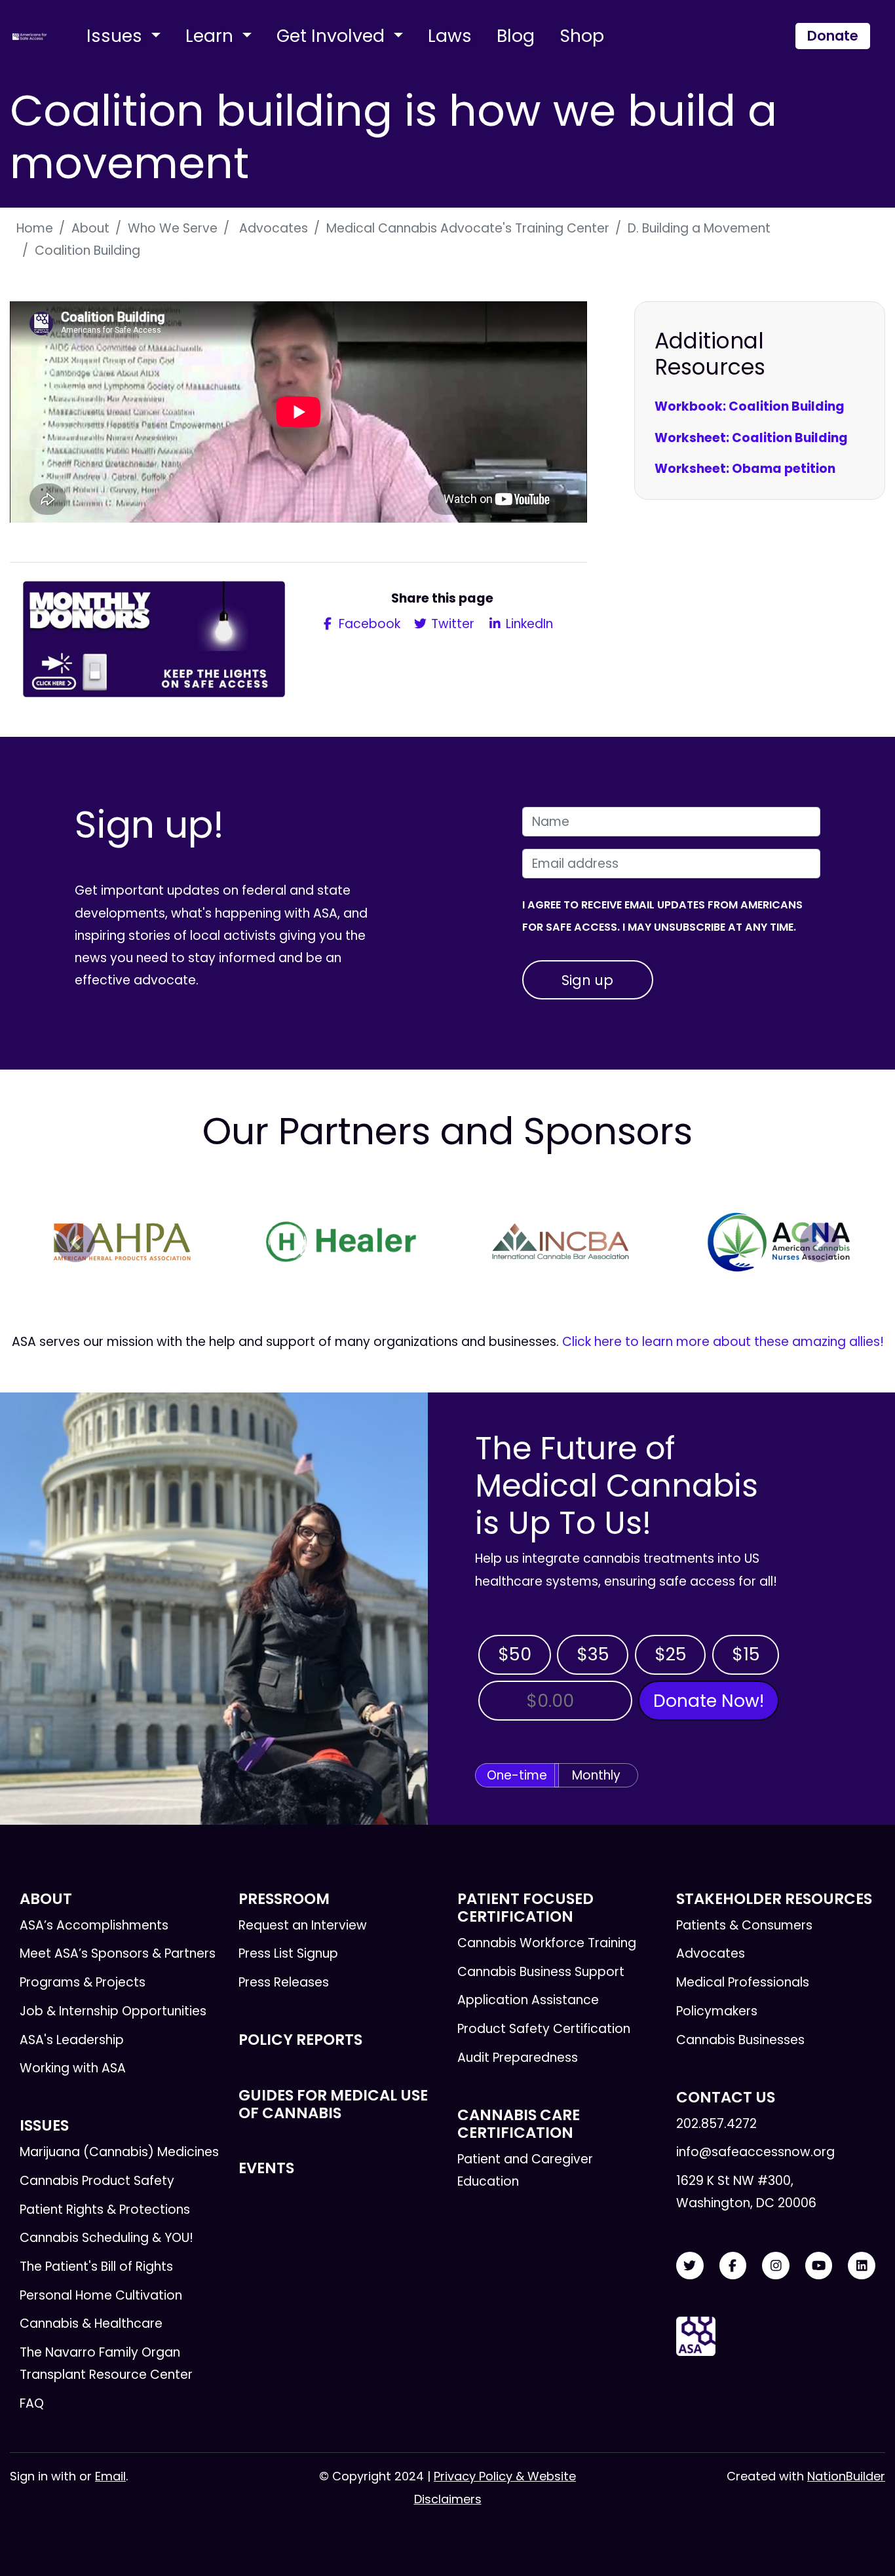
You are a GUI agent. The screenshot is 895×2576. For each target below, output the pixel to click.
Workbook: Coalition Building (750, 406)
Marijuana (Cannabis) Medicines (119, 2152)
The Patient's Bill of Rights (96, 2267)
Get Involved (333, 36)
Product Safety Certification (544, 2029)
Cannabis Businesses (740, 2040)
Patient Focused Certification (525, 1908)
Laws (450, 36)
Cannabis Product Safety (97, 2181)
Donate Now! (709, 1701)
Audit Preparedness (518, 2058)
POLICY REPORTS (300, 2040)
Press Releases (284, 1982)
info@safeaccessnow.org (755, 2152)
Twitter (451, 624)
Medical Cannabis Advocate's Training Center (468, 228)
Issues (117, 36)
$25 (671, 1654)
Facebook (368, 624)
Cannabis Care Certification (519, 2124)
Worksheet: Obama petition (745, 469)
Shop (582, 36)
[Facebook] (733, 2266)
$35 (593, 1654)
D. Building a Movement (699, 228)
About (90, 228)
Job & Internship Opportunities (113, 2011)
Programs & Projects (83, 1982)
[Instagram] (776, 2266)
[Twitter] (690, 2266)
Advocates (272, 228)
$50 (515, 1654)
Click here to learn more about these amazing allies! (723, 1342)
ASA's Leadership (72, 2040)
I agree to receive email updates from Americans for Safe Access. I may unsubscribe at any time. (662, 916)
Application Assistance (528, 2000)
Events (266, 2168)
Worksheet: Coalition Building (751, 438)
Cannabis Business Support (541, 1972)
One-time (517, 1775)
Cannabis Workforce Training (547, 1943)
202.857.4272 (716, 2124)
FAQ (32, 2403)
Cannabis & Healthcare (91, 2324)
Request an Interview (303, 1925)
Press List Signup (288, 1953)
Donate (833, 36)
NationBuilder (846, 2476)
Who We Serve (173, 228)
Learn (212, 36)
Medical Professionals (743, 1982)
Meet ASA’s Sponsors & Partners (118, 1953)
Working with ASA (73, 2068)
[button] (75, 1242)
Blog (516, 36)
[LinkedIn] (862, 2266)
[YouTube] (819, 2266)
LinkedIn (528, 624)
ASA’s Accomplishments (94, 1925)
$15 (746, 1654)
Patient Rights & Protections (105, 2210)
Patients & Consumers (744, 1925)
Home (35, 228)
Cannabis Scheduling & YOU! (106, 2238)
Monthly (596, 1775)
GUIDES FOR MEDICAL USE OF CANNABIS (333, 2104)
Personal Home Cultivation (101, 2295)
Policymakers (717, 2011)
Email (110, 2476)
